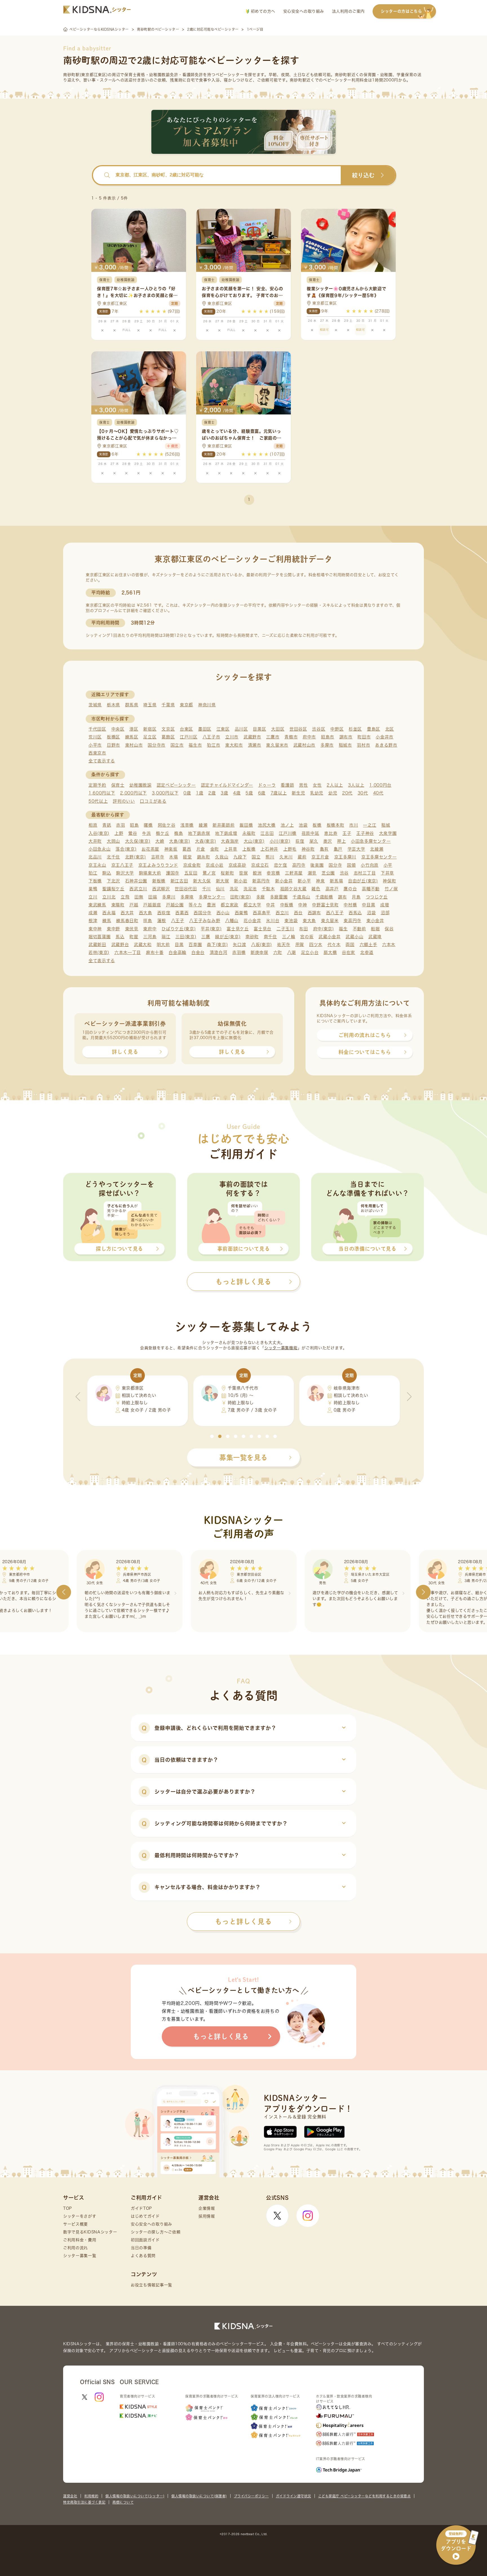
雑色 (316, 889)
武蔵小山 (354, 937)
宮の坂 (307, 937)
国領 (351, 865)
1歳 (200, 793)
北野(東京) (136, 857)
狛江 (93, 873)
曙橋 (148, 825)
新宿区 (150, 729)
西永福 (109, 913)
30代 (363, 793)
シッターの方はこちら (401, 11)
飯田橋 (246, 825)
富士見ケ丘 (238, 929)
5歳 (249, 793)
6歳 (262, 793)
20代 (347, 793)
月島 (356, 897)
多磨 (261, 897)
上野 (119, 833)
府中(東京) (324, 929)
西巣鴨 (241, 913)
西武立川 (138, 889)
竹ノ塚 (391, 889)
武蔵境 (375, 937)
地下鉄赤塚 (199, 833)
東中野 (113, 929)
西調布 (314, 913)
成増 (385, 905)
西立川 (282, 913)
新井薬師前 (224, 825)
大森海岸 (230, 841)
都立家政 (230, 905)
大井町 (95, 841)
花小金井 (252, 921)
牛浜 (146, 833)
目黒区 (259, 729)
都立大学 (252, 905)
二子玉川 (285, 929)
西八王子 (335, 913)
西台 (298, 913)
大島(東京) (180, 841)
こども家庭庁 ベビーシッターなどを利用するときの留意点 (365, 2496)
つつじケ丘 (377, 897)
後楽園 (317, 865)
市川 (354, 825)
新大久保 (202, 881)
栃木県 (113, 705)
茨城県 (95, 705)
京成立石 (260, 865)
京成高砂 (237, 865)
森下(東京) (217, 945)
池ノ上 (287, 825)
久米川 (286, 857)
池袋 (303, 825)
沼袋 (371, 913)
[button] (212, 1436)
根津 (93, 921)
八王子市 (212, 737)
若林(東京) (99, 952)
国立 (256, 857)
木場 (173, 857)
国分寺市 (157, 745)
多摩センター (212, 897)
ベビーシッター (230, 75)
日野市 (113, 745)
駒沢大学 (125, 873)
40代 (378, 793)
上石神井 (269, 849)
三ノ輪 (289, 937)
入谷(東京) (99, 833)
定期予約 (97, 785)
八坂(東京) (262, 945)
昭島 (134, 825)
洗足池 (250, 889)
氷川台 (273, 921)
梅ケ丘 (162, 833)
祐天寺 (284, 945)
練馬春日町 (127, 921)
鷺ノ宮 (209, 873)
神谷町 (308, 849)
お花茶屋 (150, 849)
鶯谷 (133, 833)
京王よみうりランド (158, 865)
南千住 (270, 937)
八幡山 (232, 921)
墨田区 (205, 729)
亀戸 (338, 849)
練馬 (107, 921)
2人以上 (335, 785)
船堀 (375, 929)
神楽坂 (171, 849)
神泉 (320, 881)
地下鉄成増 (226, 833)
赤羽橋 (239, 952)
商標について (123, 2502)
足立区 (150, 737)
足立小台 (310, 952)
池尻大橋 (267, 825)
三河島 (150, 937)
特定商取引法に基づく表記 (84, 2502)
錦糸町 (204, 857)
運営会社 (70, 2496)
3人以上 (356, 785)
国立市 (177, 745)
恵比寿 (331, 833)
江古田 (267, 833)
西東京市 (97, 753)
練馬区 (132, 737)
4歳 (237, 793)
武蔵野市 (252, 737)
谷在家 (348, 952)
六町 (278, 952)
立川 (93, 897)
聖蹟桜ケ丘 (113, 889)
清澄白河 (219, 952)
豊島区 (374, 729)
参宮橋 (273, 873)
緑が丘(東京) (228, 937)
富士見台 (263, 929)
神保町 (389, 881)
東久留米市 (277, 745)
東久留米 (330, 921)
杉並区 (355, 729)
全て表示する (102, 761)
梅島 (179, 833)
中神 (303, 905)
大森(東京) (205, 841)
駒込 (107, 873)
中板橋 (287, 905)
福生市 (195, 745)
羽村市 (363, 745)
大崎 (160, 841)
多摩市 (327, 745)
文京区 (168, 729)
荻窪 (300, 841)
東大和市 (234, 745)
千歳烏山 (301, 897)
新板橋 (159, 881)
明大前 (163, 945)
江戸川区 (189, 737)
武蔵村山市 (305, 745)
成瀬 (93, 913)
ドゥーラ (267, 785)
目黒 (179, 945)
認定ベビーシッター (176, 785)
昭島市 (328, 737)
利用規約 (91, 2496)
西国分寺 (202, 913)
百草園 (195, 945)
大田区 (278, 729)
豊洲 (211, 905)
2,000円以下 (133, 793)
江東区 (223, 729)
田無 (139, 897)
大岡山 (113, 841)
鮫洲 (257, 873)
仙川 (220, 889)
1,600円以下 (102, 793)
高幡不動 (371, 889)
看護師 (287, 785)
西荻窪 (164, 913)
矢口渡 (239, 945)
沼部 (385, 913)
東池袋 (291, 921)
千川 (206, 889)
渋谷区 (319, 729)
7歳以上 (279, 793)
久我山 (222, 857)
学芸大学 (356, 849)
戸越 (134, 905)
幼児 (333, 793)
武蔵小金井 (330, 937)
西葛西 (182, 913)
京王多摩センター (379, 857)
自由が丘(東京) (363, 881)
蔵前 (302, 857)
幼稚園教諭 (140, 785)
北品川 (95, 857)
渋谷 (344, 873)
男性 (303, 785)
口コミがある (153, 801)
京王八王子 (122, 865)
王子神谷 (365, 833)
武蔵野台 (120, 945)
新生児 (298, 793)
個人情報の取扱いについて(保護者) (199, 2496)
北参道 (367, 952)
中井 (270, 905)
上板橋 (249, 849)
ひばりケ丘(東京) (179, 929)
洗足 (234, 889)
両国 (350, 945)
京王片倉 (320, 857)
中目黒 (368, 905)
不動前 (359, 929)
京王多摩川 (345, 857)
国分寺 (335, 865)
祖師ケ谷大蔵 (293, 889)
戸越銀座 (152, 905)
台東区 (186, 729)
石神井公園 (136, 881)
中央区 (118, 729)
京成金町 (192, 865)
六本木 (389, 945)
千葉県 (168, 705)
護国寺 (173, 873)
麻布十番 (155, 952)
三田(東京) (186, 937)
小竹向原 (370, 865)
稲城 (386, 825)
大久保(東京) (138, 841)
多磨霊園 (279, 897)
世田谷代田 (186, 889)
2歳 (212, 793)
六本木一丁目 (128, 952)
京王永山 (97, 865)
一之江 (370, 825)
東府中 (150, 929)
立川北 (109, 897)
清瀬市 (255, 745)
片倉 (201, 849)
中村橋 (350, 905)
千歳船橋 (324, 897)
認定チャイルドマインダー (227, 785)
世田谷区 (298, 729)
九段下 (240, 857)
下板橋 (95, 881)
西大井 (127, 913)
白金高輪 (177, 952)
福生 (343, 929)
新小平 (304, 881)
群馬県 (132, 705)
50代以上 (98, 801)
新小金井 (284, 881)
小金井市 (385, 737)
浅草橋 (187, 825)
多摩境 (187, 897)
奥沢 (328, 841)
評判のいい (124, 801)
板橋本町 (336, 825)
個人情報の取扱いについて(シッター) (135, 2496)
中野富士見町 (325, 905)
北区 (390, 729)
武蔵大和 (143, 945)
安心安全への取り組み (304, 11)
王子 (347, 833)
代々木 (334, 945)
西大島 (146, 913)
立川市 (232, 737)
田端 (153, 897)
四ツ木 (316, 945)
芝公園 (328, 873)
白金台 (198, 952)
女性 (317, 785)
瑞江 (166, 937)
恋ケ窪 (281, 865)
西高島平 (262, 913)
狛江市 (213, 745)
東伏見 (132, 929)
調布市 (346, 737)
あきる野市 (386, 745)
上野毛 (290, 849)
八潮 (292, 952)
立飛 (125, 897)
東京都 (186, 705)
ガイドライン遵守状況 (294, 2496)
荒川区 (95, 737)
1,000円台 (380, 785)
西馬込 (355, 913)
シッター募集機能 (281, 1348)
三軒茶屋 (294, 873)
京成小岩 (215, 865)
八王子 (178, 921)
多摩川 (169, 897)
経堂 (187, 857)
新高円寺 (261, 881)
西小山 (223, 913)
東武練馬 (97, 905)
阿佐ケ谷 (167, 825)
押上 (341, 841)
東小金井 (375, 921)
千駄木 (268, 889)
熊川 (270, 857)
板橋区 (113, 737)
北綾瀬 (377, 849)
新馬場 (336, 881)
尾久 (314, 841)
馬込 (120, 937)
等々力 (195, 905)
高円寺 (299, 865)
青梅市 (291, 737)
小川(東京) (280, 841)
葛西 (187, 849)
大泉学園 (388, 833)
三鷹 (206, 937)
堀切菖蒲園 (100, 937)
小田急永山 (100, 849)
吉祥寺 (158, 857)
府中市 (309, 737)
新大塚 (223, 881)
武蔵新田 (97, 945)
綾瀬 (203, 825)
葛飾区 (168, 737)
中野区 (337, 729)
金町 (215, 849)
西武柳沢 (161, 889)
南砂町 (252, 937)
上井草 (231, 849)
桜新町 (227, 873)
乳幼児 (317, 793)
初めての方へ (262, 11)
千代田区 (97, 729)
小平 (388, 865)
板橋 (317, 825)
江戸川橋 (288, 833)
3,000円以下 (165, 793)
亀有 (324, 849)
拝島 (148, 921)
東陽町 (118, 905)
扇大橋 (330, 952)
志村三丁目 (365, 873)
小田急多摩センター (371, 841)
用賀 (300, 945)
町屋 (134, 937)
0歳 (187, 793)
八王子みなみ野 (205, 921)
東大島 (309, 921)
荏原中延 (310, 833)
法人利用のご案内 (348, 11)
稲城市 (345, 745)
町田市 (364, 737)
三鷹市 (273, 737)
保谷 (389, 929)
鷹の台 (350, 889)
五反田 (191, 873)
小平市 (95, 745)
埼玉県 (150, 705)
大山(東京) (254, 841)
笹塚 (243, 873)
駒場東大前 (150, 873)
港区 (134, 729)
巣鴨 (93, 889)
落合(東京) (126, 849)
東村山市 (134, 745)
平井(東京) (211, 929)
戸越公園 (175, 905)
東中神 (95, 929)
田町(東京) (241, 897)
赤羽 (120, 825)
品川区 (241, 729)
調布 (342, 897)
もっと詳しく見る (243, 1922)
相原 (93, 825)
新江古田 (179, 881)
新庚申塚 (259, 952)
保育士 (118, 785)
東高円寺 (352, 921)
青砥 (107, 825)
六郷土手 (368, 945)
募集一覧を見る (243, 1457)
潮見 (312, 873)
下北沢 (113, 881)
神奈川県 (207, 705)
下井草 (387, 873)
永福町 (249, 833)
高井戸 (332, 889)
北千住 (113, 857)
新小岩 (241, 881)
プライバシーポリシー (251, 2496)
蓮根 (162, 921)
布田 (303, 929)
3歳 (224, 793)
